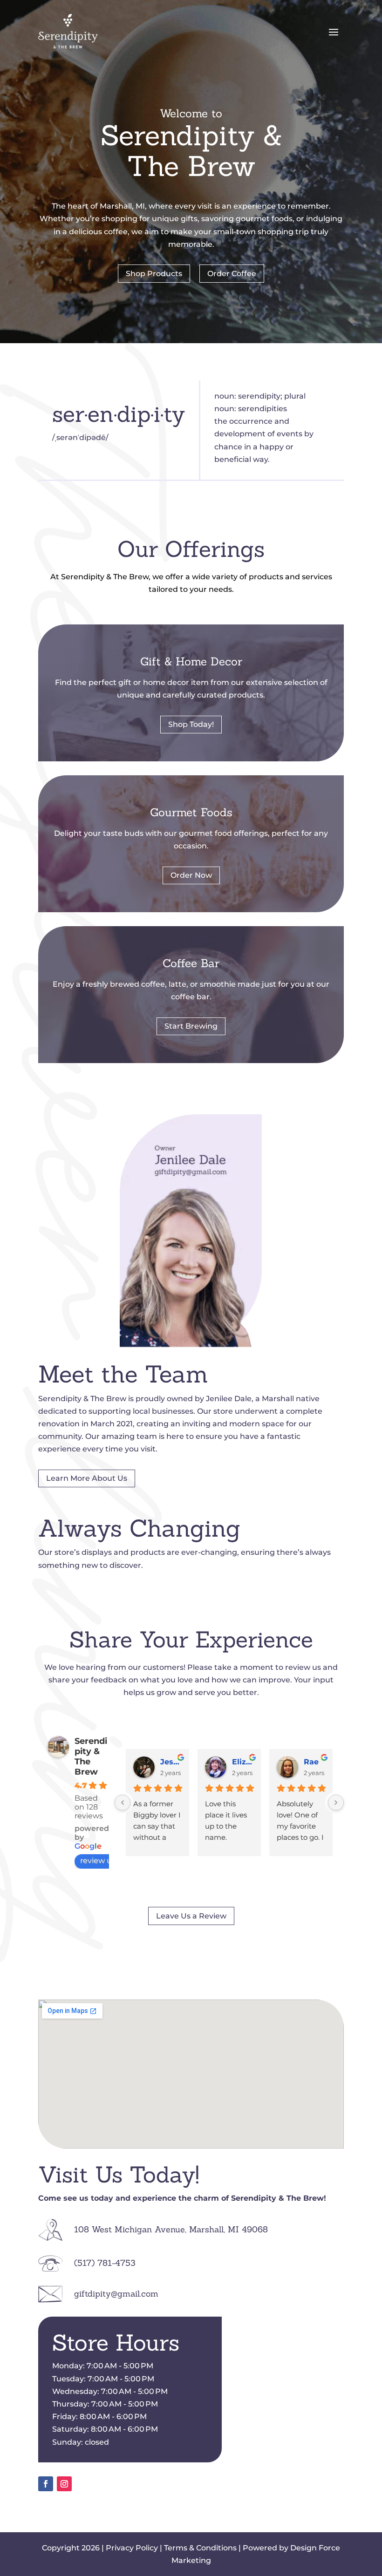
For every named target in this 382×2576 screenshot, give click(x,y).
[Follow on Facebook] (46, 2484)
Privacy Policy (132, 2548)
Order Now (191, 875)
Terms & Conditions (200, 2548)
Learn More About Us (87, 1478)
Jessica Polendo (171, 1762)
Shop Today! (191, 724)
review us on (104, 1861)
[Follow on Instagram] (64, 2484)
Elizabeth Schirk (243, 1762)
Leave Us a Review (191, 1916)
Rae (311, 1762)
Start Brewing (191, 1026)
